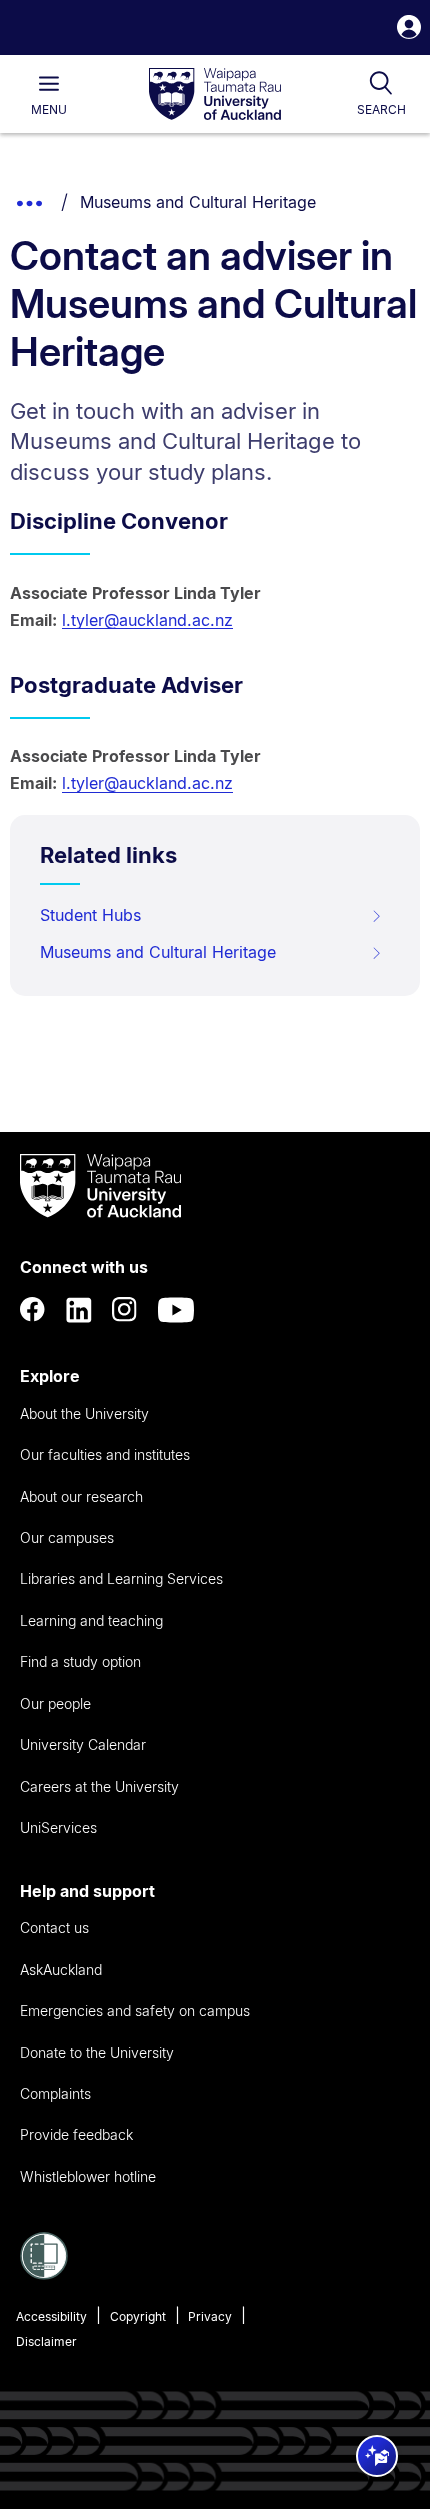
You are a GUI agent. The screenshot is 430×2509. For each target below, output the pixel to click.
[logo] (215, 95)
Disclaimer (46, 2341)
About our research (81, 1496)
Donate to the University (97, 2052)
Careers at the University (99, 1786)
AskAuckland (61, 1969)
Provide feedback (76, 2134)
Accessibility (51, 2316)
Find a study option (80, 1661)
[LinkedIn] (79, 1310)
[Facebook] (33, 1310)
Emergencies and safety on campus (135, 2010)
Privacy (210, 2316)
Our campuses (67, 1537)
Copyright (138, 2316)
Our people (55, 1703)
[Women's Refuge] (44, 2274)
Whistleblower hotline (88, 2176)
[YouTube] (176, 1310)
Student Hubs (90, 915)
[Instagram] (125, 1310)
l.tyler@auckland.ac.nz (147, 620)
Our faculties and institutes (105, 1454)
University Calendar (83, 1744)
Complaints (55, 2093)
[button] (409, 29)
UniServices (58, 1827)
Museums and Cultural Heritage (198, 202)
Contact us (54, 1927)
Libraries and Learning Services (121, 1578)
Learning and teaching (91, 1620)
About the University (84, 1413)
